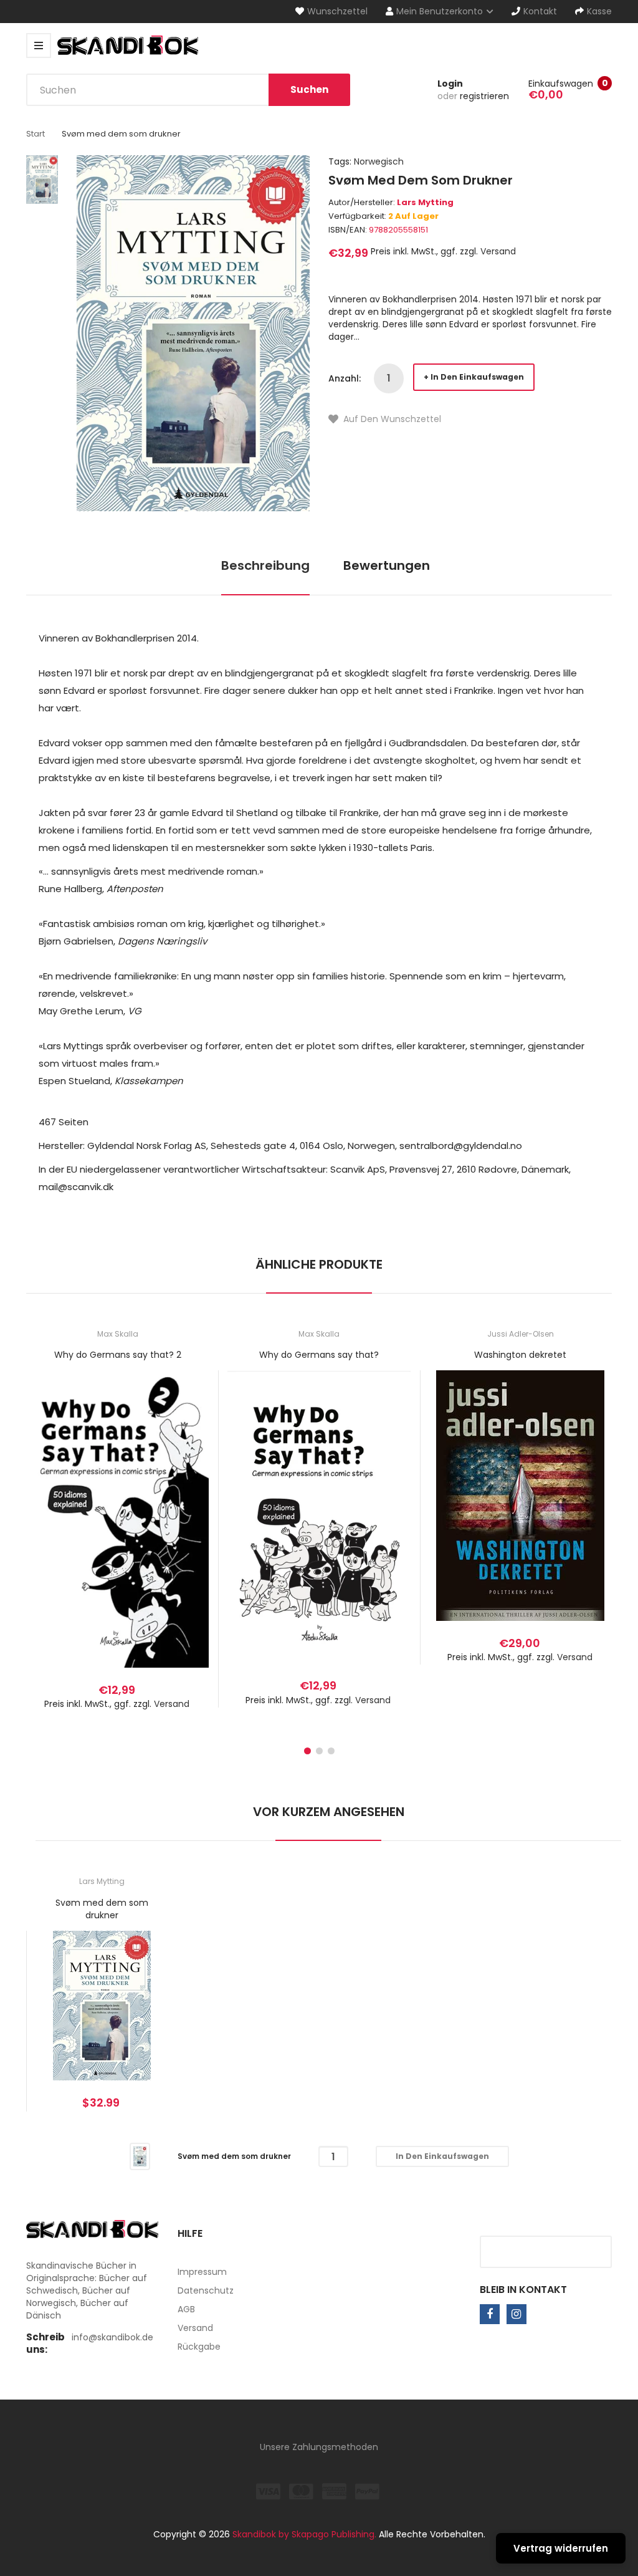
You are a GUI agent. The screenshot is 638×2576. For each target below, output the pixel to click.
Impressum (202, 2272)
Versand (498, 251)
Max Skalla (118, 1334)
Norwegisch (379, 161)
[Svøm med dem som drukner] (140, 2156)
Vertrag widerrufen (561, 2548)
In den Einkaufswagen (477, 377)
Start (36, 134)
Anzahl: (345, 378)
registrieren (484, 96)
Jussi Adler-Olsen (521, 1334)
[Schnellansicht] (167, 1534)
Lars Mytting (425, 202)
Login (450, 84)
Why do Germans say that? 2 (118, 1355)
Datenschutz (206, 2290)
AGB (186, 2309)
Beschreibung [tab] (265, 565)
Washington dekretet (520, 1355)
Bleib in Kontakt (523, 2290)
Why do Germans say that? (319, 1355)
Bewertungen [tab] (387, 565)
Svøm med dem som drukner (102, 1909)
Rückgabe (199, 2347)
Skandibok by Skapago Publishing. (304, 2534)
